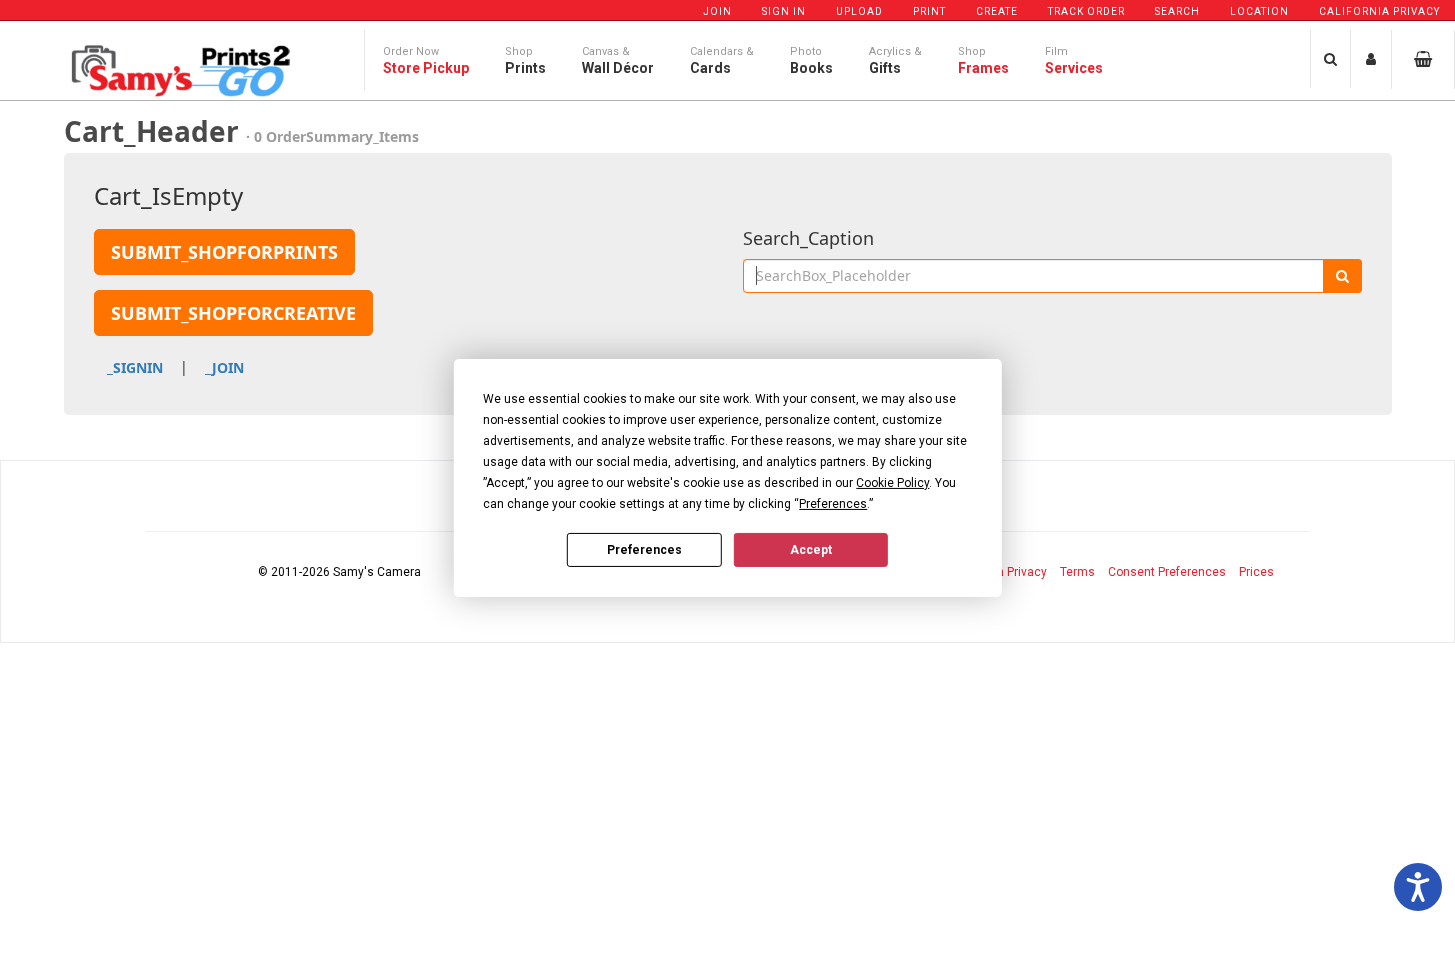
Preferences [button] (833, 504)
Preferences (644, 549)
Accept (811, 549)
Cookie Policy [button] (892, 483)
